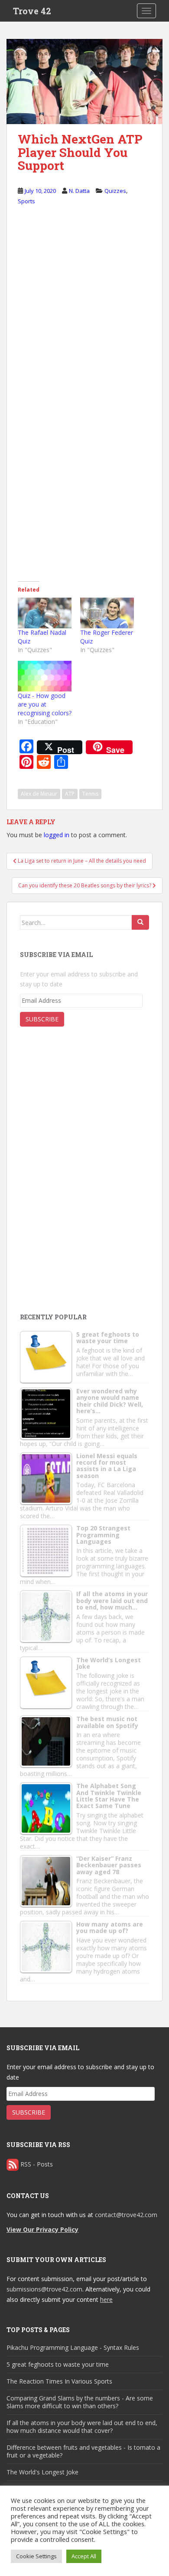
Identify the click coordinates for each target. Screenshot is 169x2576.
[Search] (140, 922)
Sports (26, 201)
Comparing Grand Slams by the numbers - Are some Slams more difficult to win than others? (80, 2402)
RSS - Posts (37, 2164)
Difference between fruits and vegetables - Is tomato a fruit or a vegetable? (83, 2451)
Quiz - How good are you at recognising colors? (45, 704)
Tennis (90, 794)
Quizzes (115, 191)
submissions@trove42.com (44, 2289)
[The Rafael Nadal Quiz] (45, 613)
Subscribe (42, 1019)
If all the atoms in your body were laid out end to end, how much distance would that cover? (82, 2427)
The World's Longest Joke (42, 2472)
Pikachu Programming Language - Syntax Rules (73, 2347)
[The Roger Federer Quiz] (107, 613)
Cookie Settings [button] (36, 2556)
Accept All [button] (84, 2556)
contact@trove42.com (126, 2215)
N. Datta (79, 191)
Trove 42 (32, 11)
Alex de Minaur (39, 794)
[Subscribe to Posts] (13, 2164)
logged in (57, 835)
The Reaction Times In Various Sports (59, 2381)
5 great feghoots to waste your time (58, 2364)
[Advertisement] (85, 1235)
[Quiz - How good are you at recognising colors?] (45, 676)
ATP (70, 794)
